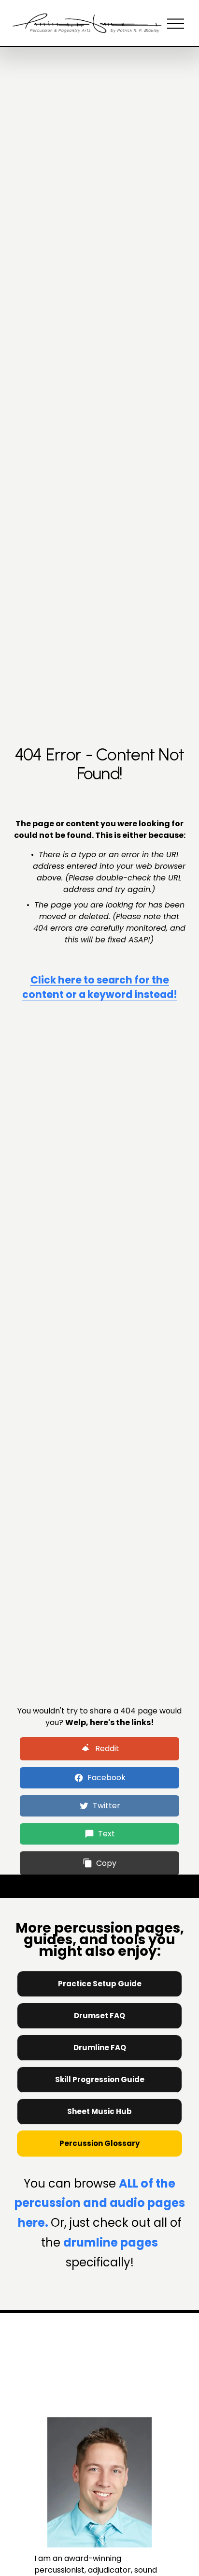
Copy (106, 1863)
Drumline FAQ (100, 2047)
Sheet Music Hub (99, 2111)
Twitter (107, 1806)
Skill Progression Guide (100, 2079)
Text (107, 1834)
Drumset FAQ (99, 2016)
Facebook (107, 1778)
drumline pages (111, 2242)
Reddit (107, 1749)
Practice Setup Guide (100, 1984)
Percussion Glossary (99, 2143)
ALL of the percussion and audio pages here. (100, 2203)
